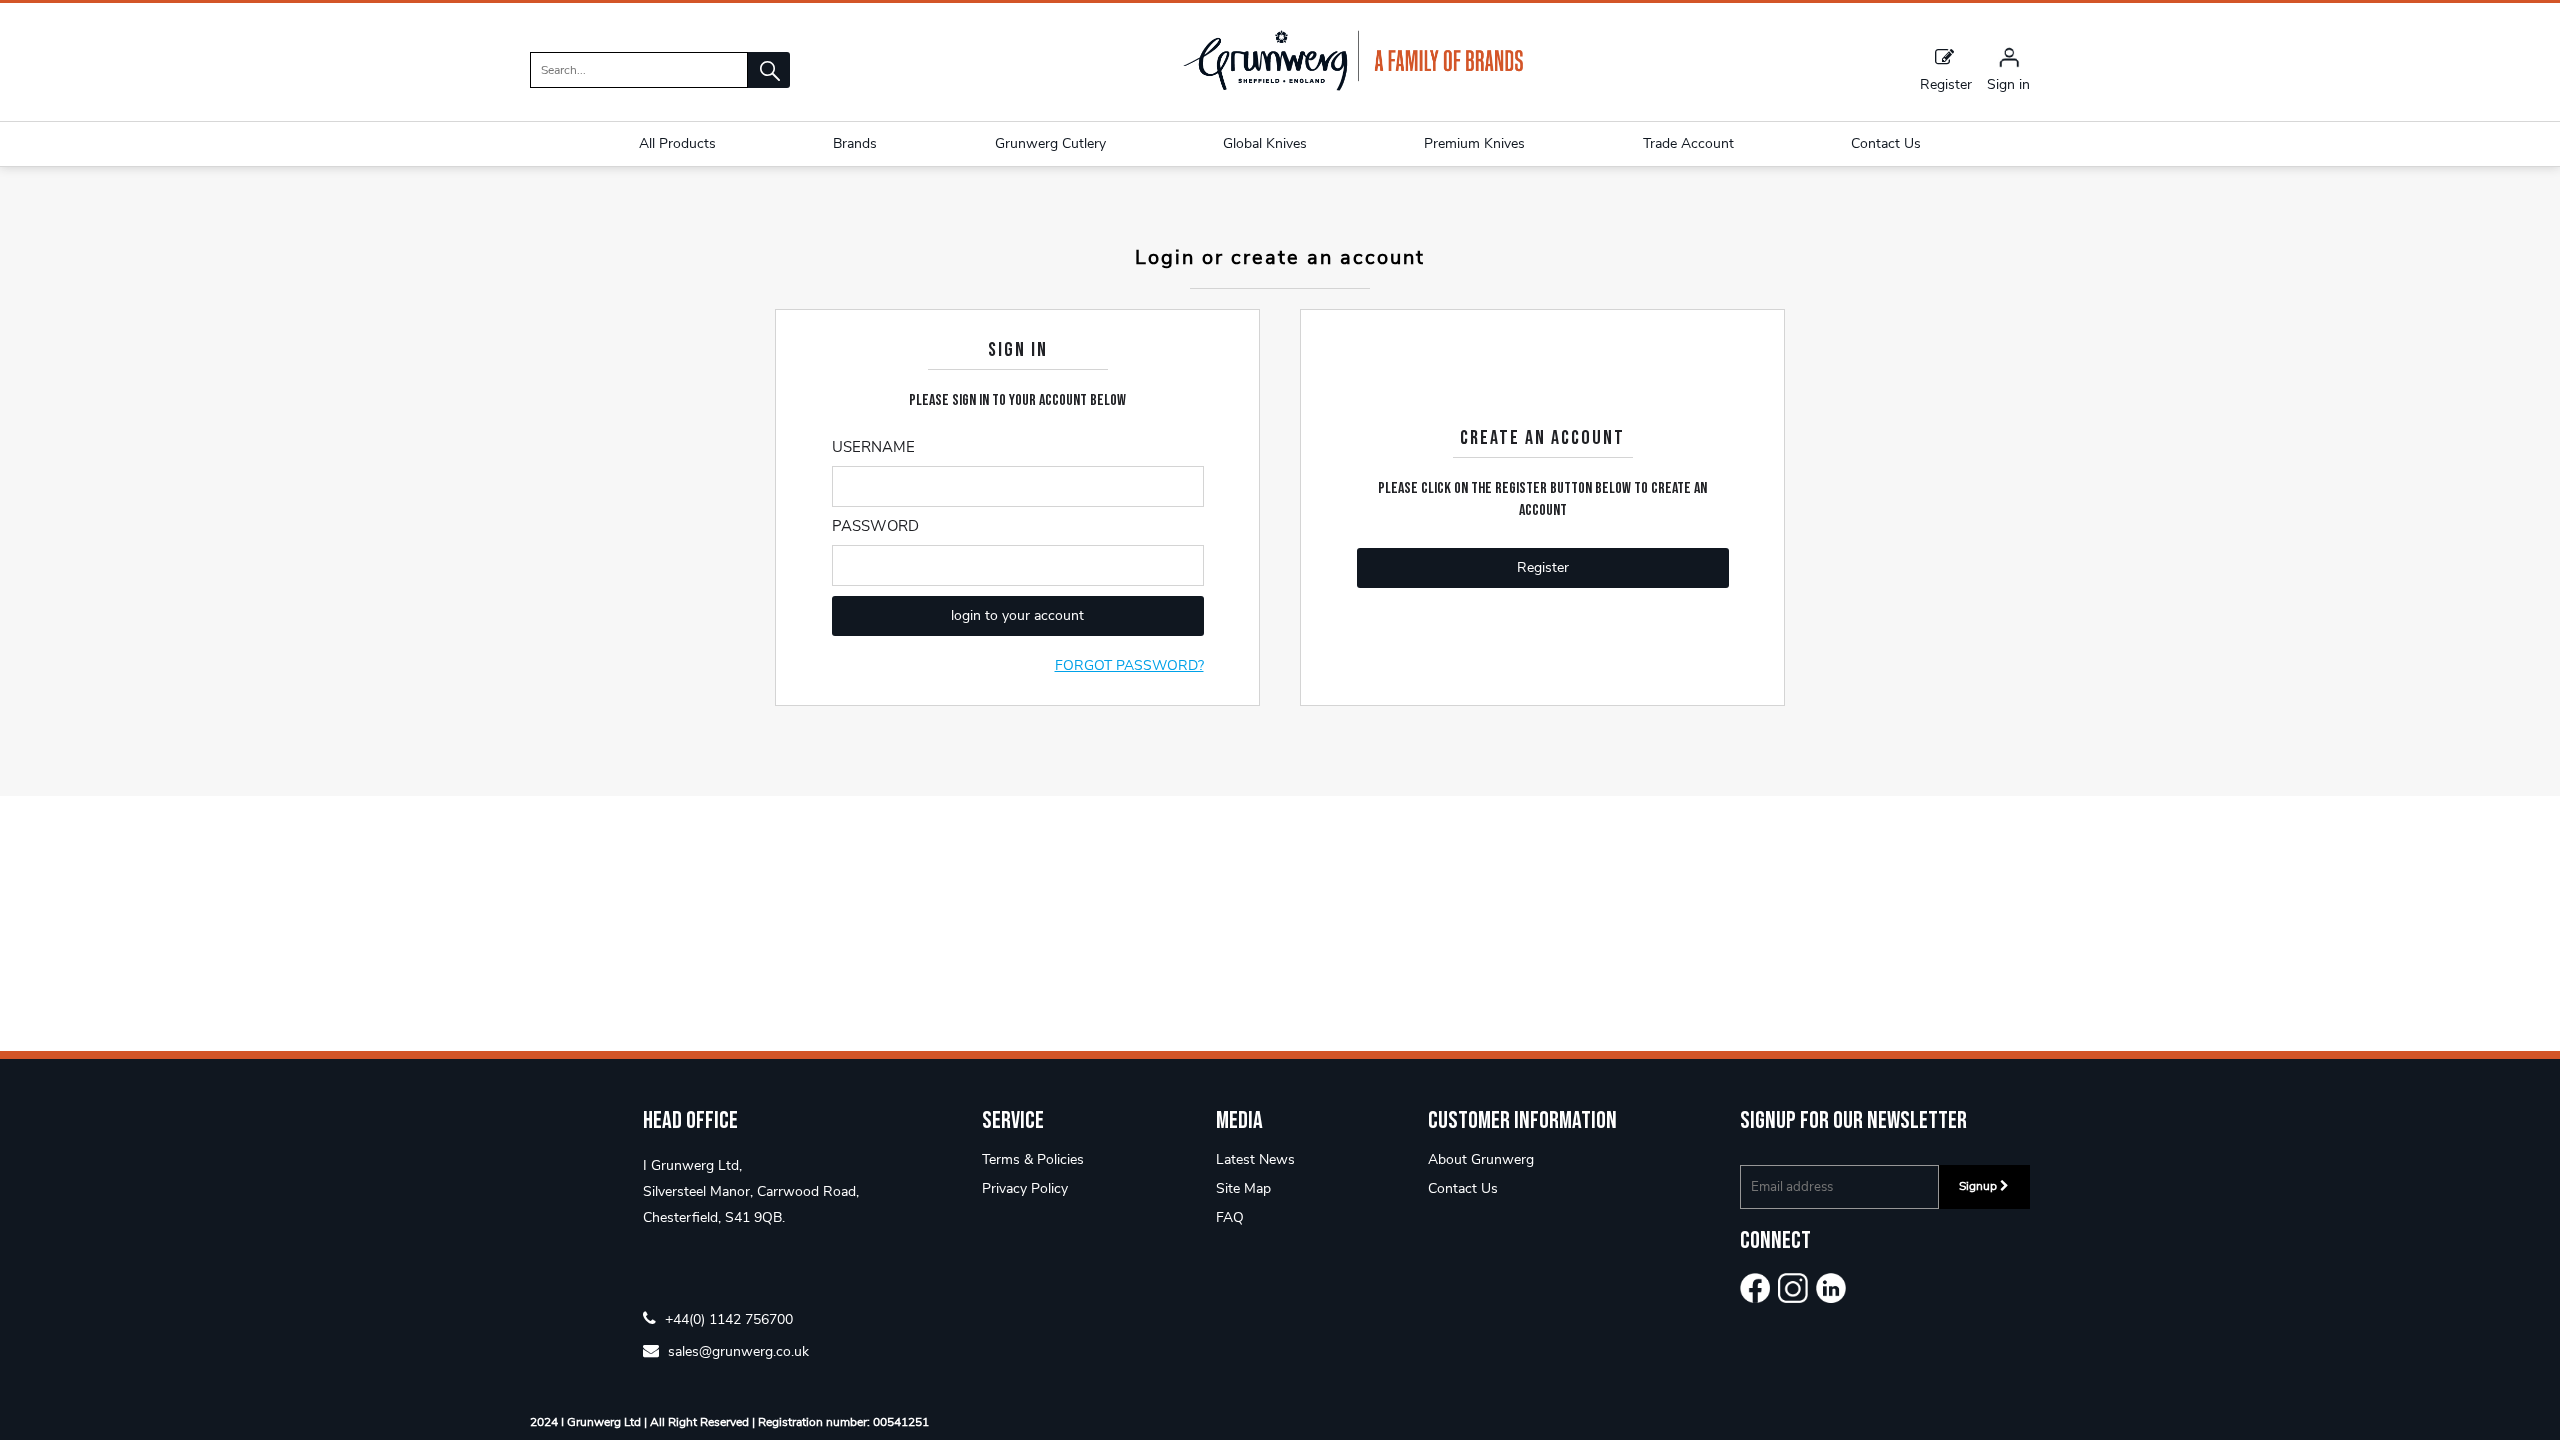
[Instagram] (1793, 1288)
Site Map (1243, 1188)
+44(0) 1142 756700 (727, 1318)
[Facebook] (1755, 1288)
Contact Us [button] (1886, 143)
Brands (855, 143)
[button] (769, 70)
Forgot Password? (1129, 665)
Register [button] (1543, 567)
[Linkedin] (1831, 1288)
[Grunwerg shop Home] (1353, 86)
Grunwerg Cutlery (1050, 143)
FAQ (1230, 1217)
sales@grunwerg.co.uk (736, 1350)
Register (1946, 83)
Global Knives (1265, 143)
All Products (677, 143)
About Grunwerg (1481, 1159)
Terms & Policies (1033, 1159)
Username (873, 447)
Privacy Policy (1025, 1188)
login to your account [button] (1017, 615)
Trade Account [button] (1688, 143)
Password (875, 526)
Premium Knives (1474, 143)
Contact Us (1463, 1188)
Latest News (1255, 1159)
